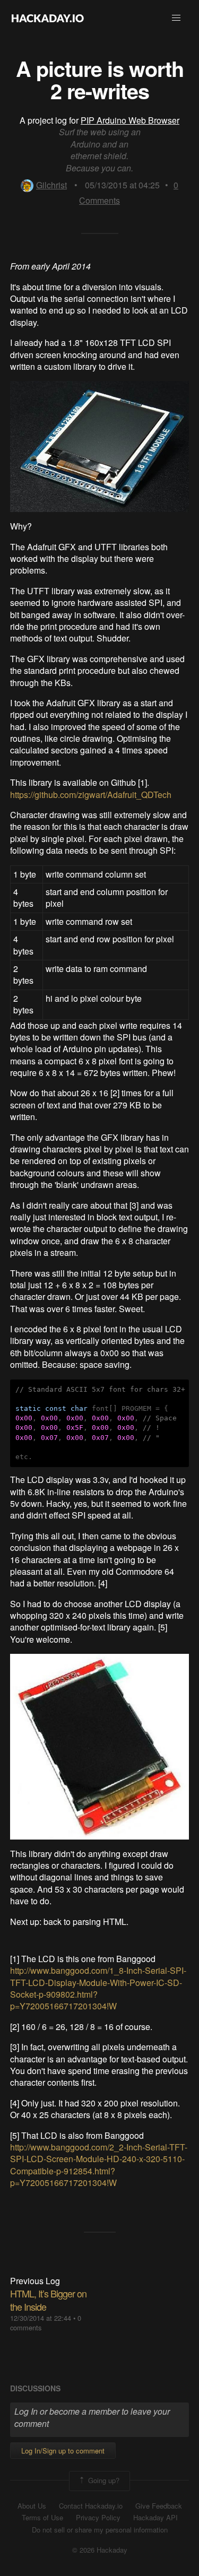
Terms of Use (42, 2518)
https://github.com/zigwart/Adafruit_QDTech (91, 795)
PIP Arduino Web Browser (130, 120)
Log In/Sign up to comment (63, 2451)
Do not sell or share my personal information (100, 2530)
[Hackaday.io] (48, 18)
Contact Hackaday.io (91, 2506)
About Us (32, 2506)
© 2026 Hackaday (100, 2550)
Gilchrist (51, 185)
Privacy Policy (98, 2518)
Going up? (103, 2480)
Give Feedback (159, 2506)
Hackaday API (155, 2518)
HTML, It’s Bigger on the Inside (48, 2300)
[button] (176, 18)
